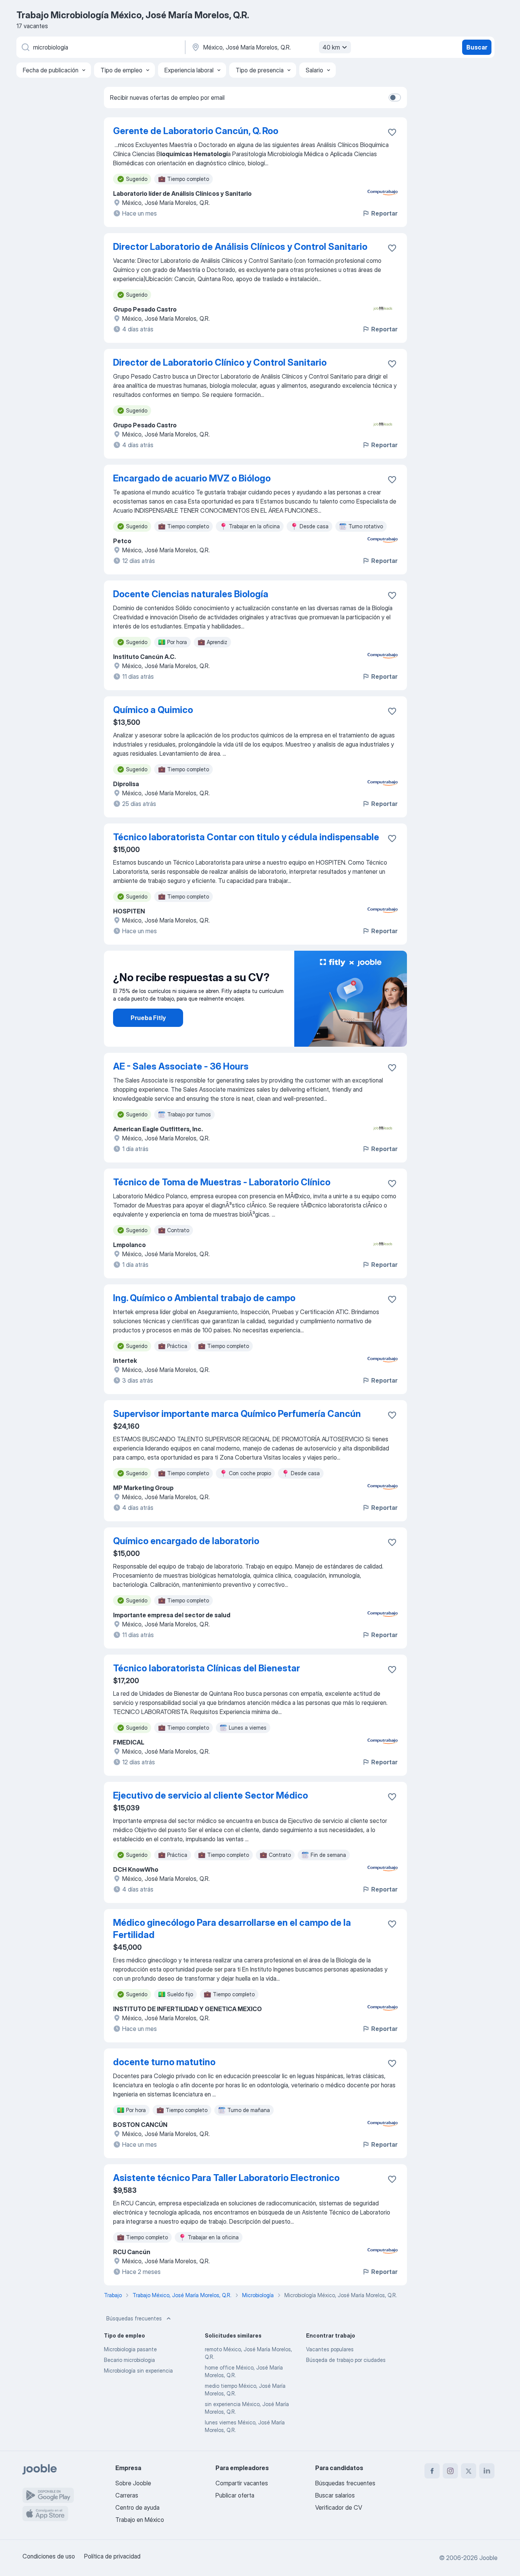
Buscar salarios (335, 2495)
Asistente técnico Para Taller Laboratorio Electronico (226, 2178)
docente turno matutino (164, 2062)
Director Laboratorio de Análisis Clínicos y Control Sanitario (240, 247)
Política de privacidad (112, 2556)
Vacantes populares (330, 2349)
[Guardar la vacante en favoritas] (392, 132)
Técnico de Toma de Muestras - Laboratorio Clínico (222, 1182)
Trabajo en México (140, 2520)
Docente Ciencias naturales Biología (191, 594)
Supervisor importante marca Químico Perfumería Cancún (237, 1414)
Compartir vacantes (242, 2483)
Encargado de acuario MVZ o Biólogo (192, 478)
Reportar (384, 213)
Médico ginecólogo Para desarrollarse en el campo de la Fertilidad (232, 1929)
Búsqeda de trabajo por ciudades (346, 2360)
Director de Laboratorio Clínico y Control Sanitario (220, 362)
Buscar (477, 47)
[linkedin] (487, 2471)
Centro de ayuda (137, 2507)
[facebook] (432, 2471)
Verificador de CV (339, 2507)
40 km (331, 47)
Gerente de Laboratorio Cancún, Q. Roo (196, 131)
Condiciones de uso (49, 2556)
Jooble (488, 2558)
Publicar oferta (235, 2495)
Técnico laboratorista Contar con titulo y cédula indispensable (246, 837)
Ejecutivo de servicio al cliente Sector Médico (211, 1795)
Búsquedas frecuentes (134, 2318)
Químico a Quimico (153, 710)
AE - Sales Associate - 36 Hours (181, 1066)
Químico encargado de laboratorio (186, 1541)
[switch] (395, 98)
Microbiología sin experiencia (138, 2371)
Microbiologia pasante (130, 2349)
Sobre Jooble (133, 2483)
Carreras (127, 2495)
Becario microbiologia (129, 2360)
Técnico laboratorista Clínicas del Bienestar (207, 1668)
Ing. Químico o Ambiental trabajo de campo (204, 1298)
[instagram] (450, 2471)
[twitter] (469, 2471)
